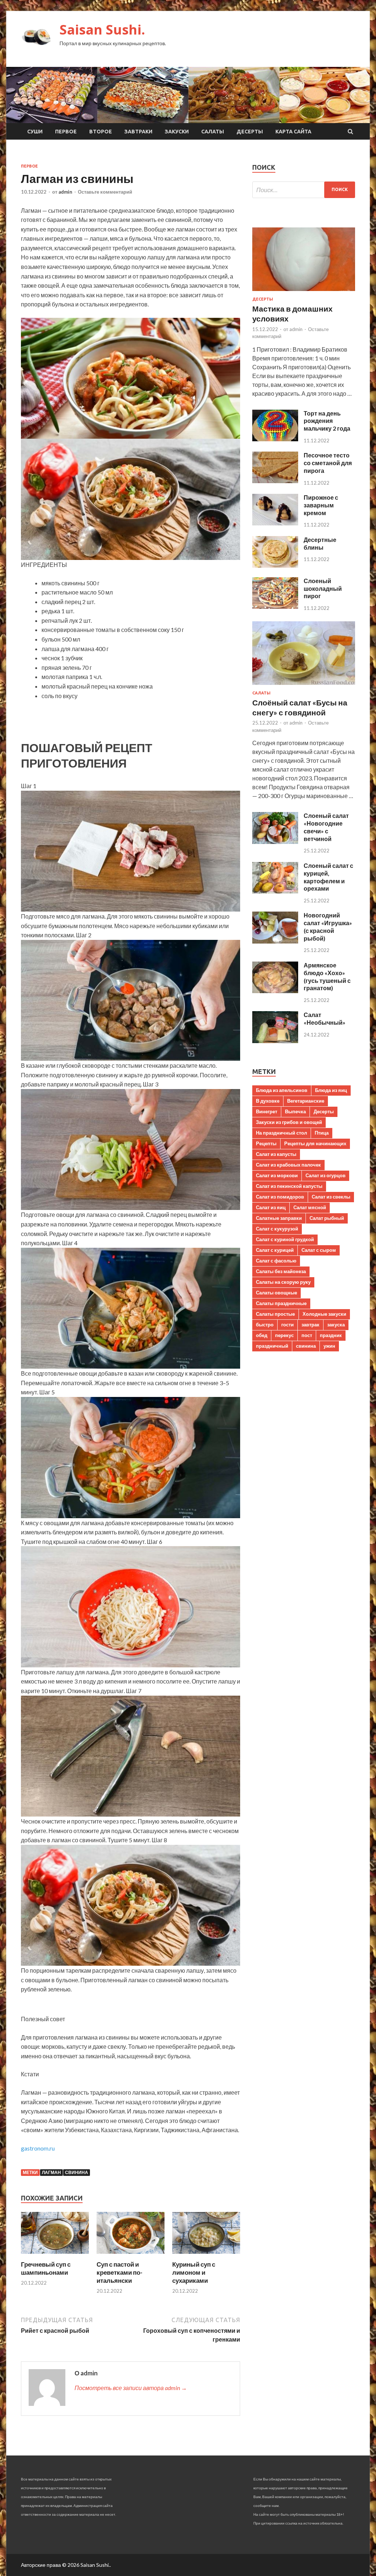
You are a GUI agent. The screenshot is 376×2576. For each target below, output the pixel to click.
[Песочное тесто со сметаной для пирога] (275, 481)
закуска (336, 1325)
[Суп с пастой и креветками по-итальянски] (131, 2256)
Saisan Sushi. (102, 30)
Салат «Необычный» (325, 1018)
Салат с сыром (319, 1250)
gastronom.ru (38, 2148)
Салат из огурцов (326, 1175)
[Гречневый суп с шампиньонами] (55, 2256)
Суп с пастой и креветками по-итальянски (120, 2272)
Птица (322, 1133)
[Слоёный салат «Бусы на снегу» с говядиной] (304, 686)
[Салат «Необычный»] (275, 1041)
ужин (329, 1346)
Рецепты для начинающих (315, 1143)
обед (262, 1335)
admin (65, 192)
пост (307, 1335)
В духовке (268, 1101)
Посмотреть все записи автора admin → (131, 2388)
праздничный (272, 1346)
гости (288, 1325)
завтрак (310, 1325)
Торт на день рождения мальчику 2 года (327, 421)
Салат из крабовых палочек (288, 1165)
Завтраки (138, 132)
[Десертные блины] (275, 565)
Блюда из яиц (331, 1090)
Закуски (177, 132)
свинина (77, 2172)
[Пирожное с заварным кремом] (275, 523)
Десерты (250, 132)
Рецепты (266, 1143)
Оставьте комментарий (105, 192)
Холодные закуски (324, 1314)
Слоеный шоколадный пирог (323, 588)
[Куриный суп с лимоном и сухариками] (206, 2256)
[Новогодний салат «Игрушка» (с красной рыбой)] (275, 941)
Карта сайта (293, 132)
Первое (66, 132)
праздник (331, 1335)
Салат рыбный (327, 1218)
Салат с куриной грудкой (285, 1239)
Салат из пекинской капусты (289, 1186)
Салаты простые (275, 1314)
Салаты (213, 132)
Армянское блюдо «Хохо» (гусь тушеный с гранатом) (327, 976)
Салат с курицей (275, 1250)
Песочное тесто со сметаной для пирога (328, 463)
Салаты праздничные (281, 1303)
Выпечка (295, 1111)
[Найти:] (304, 190)
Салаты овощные (276, 1293)
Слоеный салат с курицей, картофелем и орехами (328, 877)
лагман (51, 2172)
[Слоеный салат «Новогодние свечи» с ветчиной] (275, 842)
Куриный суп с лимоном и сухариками (194, 2272)
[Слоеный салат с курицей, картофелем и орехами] (275, 891)
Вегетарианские (306, 1101)
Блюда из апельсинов (282, 1090)
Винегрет (267, 1111)
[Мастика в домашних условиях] (304, 292)
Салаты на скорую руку (283, 1282)
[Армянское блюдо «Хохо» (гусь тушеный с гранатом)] (275, 991)
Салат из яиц (271, 1207)
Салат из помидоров (280, 1197)
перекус (284, 1335)
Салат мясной (310, 1207)
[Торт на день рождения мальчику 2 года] (275, 439)
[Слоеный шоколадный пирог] (275, 606)
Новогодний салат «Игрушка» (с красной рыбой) (328, 926)
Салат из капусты (276, 1154)
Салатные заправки (279, 1218)
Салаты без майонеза (281, 1271)
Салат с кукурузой (277, 1229)
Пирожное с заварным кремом (321, 505)
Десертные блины (320, 543)
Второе (101, 132)
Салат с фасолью (276, 1261)
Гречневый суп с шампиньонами (46, 2268)
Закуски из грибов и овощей (289, 1122)
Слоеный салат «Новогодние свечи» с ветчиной (326, 827)
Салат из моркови (277, 1175)
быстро (265, 1325)
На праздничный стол (281, 1133)
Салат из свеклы (331, 1197)
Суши (35, 132)
